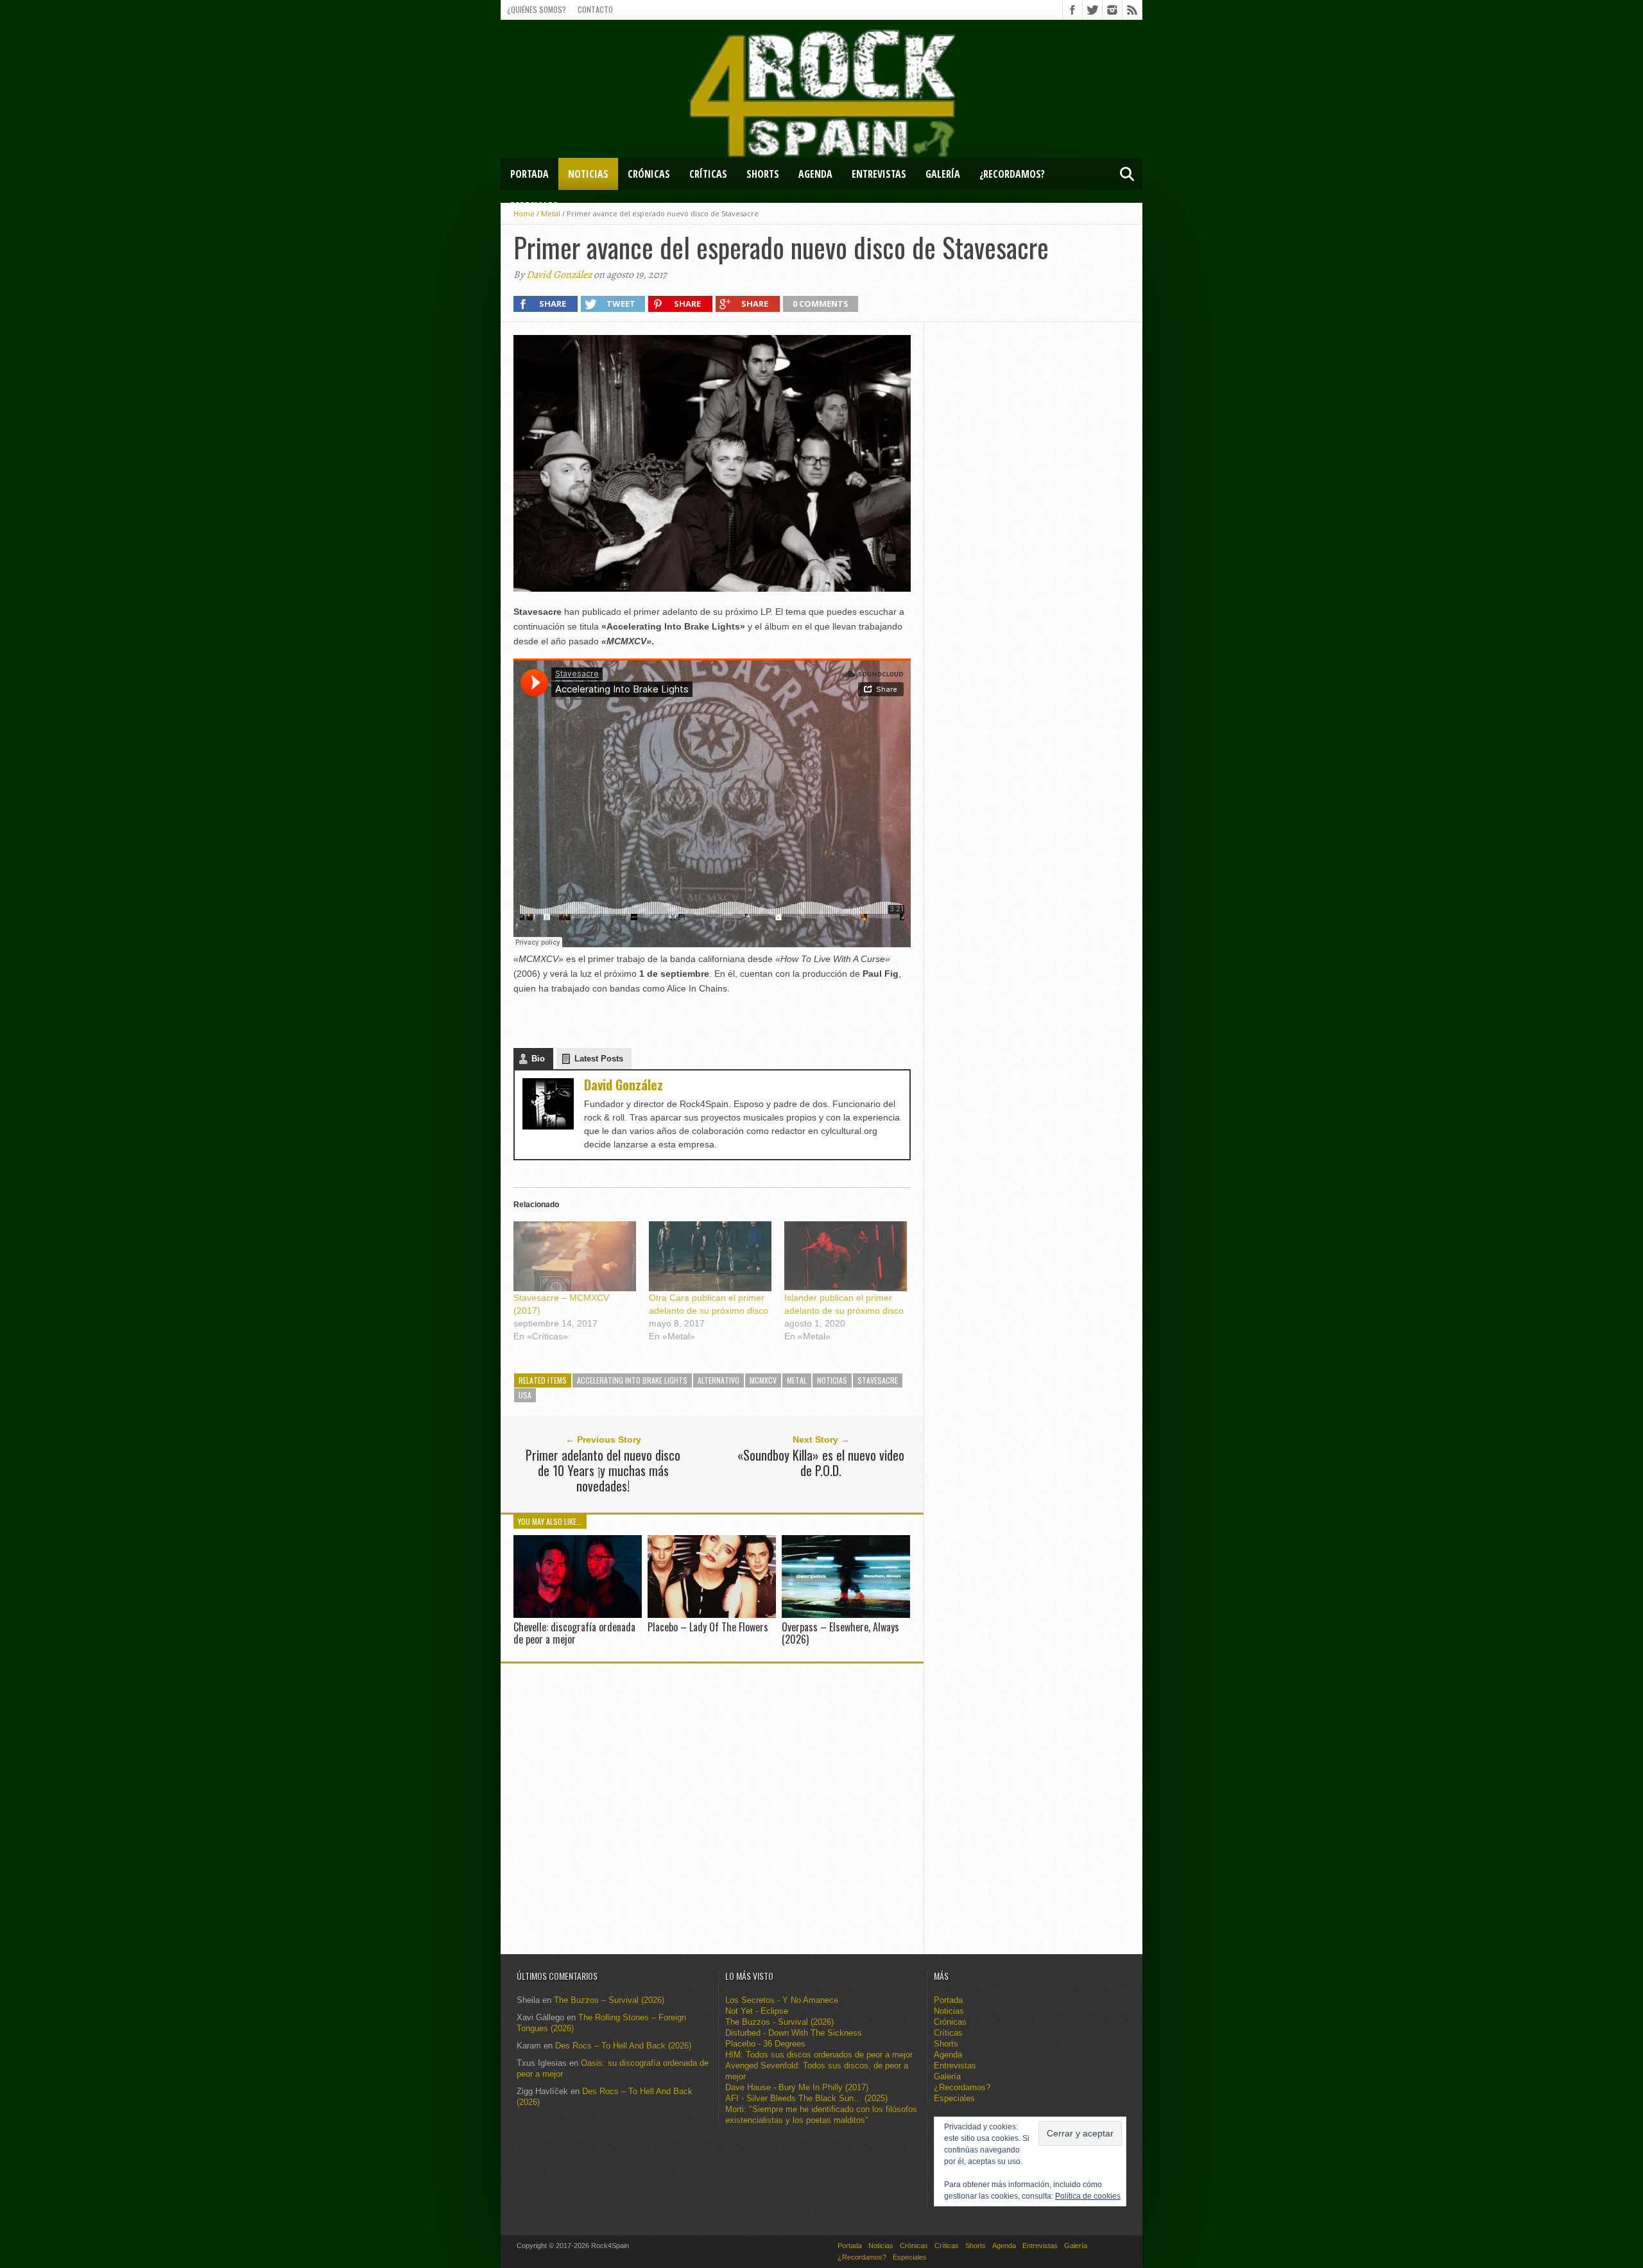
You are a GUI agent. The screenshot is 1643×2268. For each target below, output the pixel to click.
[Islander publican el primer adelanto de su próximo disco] (846, 1256)
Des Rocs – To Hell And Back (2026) (623, 2046)
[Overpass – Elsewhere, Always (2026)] (846, 1614)
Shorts (763, 174)
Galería (943, 174)
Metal (797, 1380)
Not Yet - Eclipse (757, 2011)
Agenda (815, 174)
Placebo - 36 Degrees (765, 2044)
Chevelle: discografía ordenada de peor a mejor (574, 1633)
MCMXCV (763, 1380)
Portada (529, 174)
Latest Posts (599, 1059)
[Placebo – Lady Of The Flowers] (712, 1614)
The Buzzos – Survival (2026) (609, 2000)
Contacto (595, 9)
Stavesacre (878, 1380)
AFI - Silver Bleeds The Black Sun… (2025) (806, 2098)
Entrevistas (879, 174)
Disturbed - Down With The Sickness (794, 2033)
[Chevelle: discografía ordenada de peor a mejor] (578, 1614)
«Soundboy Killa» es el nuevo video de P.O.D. (821, 1463)
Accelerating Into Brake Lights (632, 1380)
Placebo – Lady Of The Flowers (708, 1627)
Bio (538, 1059)
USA (525, 1395)
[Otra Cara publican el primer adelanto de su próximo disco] (710, 1256)
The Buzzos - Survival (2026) (779, 2022)
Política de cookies (1088, 2196)
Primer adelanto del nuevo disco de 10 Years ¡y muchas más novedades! (603, 1470)
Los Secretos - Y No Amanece (782, 2000)
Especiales (534, 206)
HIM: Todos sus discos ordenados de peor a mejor (819, 2055)
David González (559, 275)
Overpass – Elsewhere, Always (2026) (840, 1633)
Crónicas (649, 174)
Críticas (708, 174)
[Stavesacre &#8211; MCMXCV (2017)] (575, 1256)
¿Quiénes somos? (537, 9)
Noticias (588, 174)
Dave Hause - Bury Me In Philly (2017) (797, 2087)
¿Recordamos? (1012, 174)
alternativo (718, 1380)
